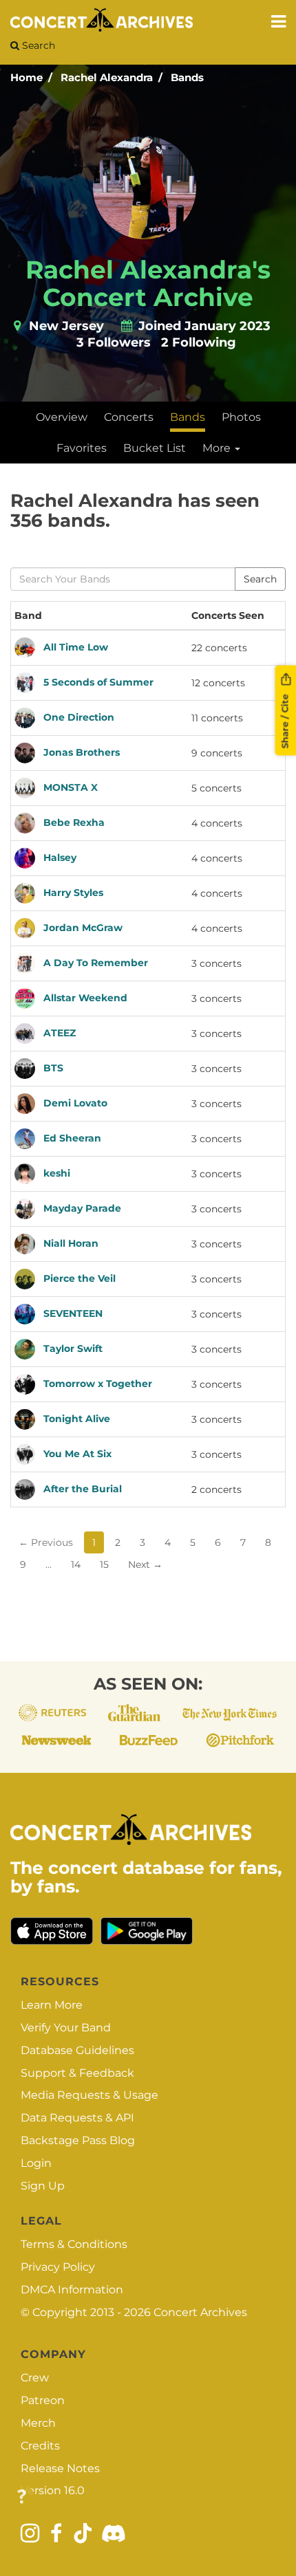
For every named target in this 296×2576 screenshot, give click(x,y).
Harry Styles (73, 893)
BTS (53, 1068)
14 (76, 1564)
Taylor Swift (73, 1349)
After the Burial (83, 1489)
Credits (40, 2446)
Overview (62, 417)
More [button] (218, 448)
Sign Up (43, 2186)
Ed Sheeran (72, 1138)
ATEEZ (60, 1033)
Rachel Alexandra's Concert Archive (148, 283)
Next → (145, 1564)
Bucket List (155, 448)
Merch (38, 2423)
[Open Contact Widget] (22, 2497)
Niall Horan (71, 1243)
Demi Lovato (75, 1103)
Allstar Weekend (85, 998)
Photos (241, 417)
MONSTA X (71, 787)
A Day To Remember (96, 963)
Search (37, 45)
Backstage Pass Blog (78, 2140)
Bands (187, 77)
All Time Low (76, 647)
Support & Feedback (77, 2073)
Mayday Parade (82, 1208)
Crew (35, 2378)
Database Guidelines (77, 2050)
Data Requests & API (77, 2118)
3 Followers (114, 342)
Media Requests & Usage (89, 2095)
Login (36, 2163)
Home (27, 77)
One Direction (79, 717)
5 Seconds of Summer (98, 682)
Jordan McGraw (83, 928)
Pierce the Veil (80, 1278)
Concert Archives (200, 2312)
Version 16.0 (53, 2490)
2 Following (199, 342)
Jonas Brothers (82, 752)
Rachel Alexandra (107, 77)
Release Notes (60, 2468)
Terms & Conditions (74, 2244)
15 (104, 1564)
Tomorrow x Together (98, 1384)
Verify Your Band (66, 2028)
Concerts (129, 417)
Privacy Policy (58, 2267)
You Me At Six (77, 1454)
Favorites (82, 448)
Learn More (52, 2005)
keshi (57, 1173)
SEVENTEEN (73, 1313)
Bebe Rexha (74, 822)
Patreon (43, 2400)
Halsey (60, 858)
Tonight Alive (77, 1419)
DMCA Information (72, 2290)
